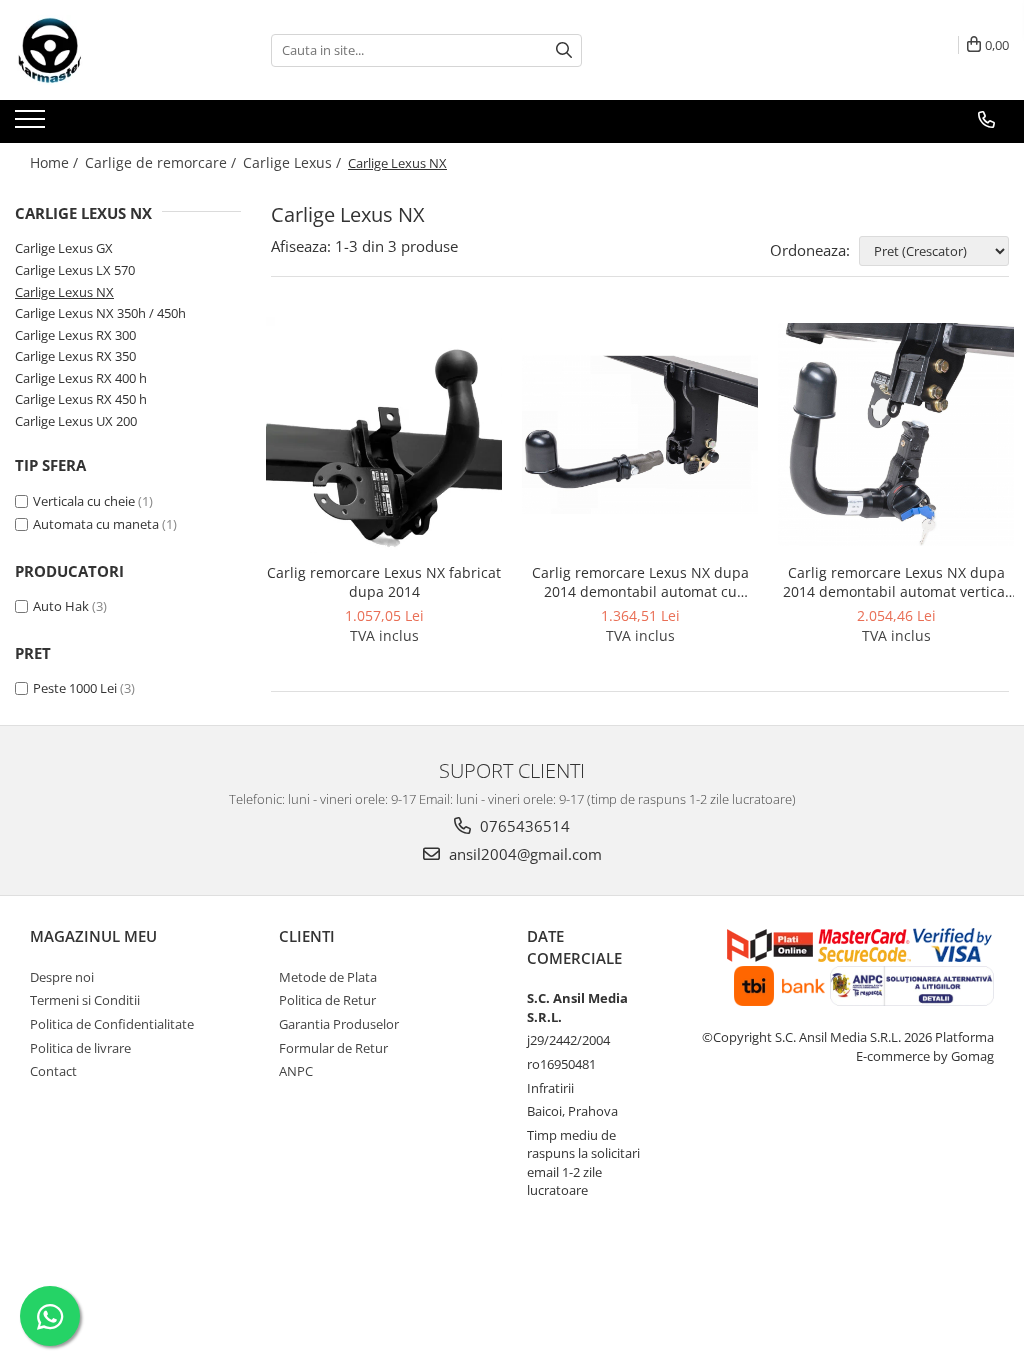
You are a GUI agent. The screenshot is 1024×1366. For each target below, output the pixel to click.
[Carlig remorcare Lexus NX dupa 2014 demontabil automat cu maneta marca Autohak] (640, 434)
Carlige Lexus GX (64, 248)
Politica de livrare (80, 1048)
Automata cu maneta (96, 524)
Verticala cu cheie (84, 501)
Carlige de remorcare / (162, 162)
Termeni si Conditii (85, 1000)
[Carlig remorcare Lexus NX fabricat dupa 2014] (384, 435)
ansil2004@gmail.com (523, 854)
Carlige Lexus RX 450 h (81, 399)
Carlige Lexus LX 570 (75, 270)
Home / (56, 162)
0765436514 (523, 826)
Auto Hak (61, 606)
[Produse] (32, 125)
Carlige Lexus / (294, 162)
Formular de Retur (333, 1048)
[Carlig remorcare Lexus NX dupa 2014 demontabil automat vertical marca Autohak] (896, 434)
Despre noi (62, 977)
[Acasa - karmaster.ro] (115, 50)
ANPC (296, 1071)
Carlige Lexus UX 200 (76, 421)
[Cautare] (564, 50)
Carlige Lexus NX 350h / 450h (100, 313)
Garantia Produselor (339, 1024)
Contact (53, 1071)
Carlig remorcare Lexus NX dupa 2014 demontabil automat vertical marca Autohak (896, 582)
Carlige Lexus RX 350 (75, 356)
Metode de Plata (328, 977)
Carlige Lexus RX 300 (75, 335)
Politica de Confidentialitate (112, 1024)
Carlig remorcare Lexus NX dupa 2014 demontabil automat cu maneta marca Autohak (640, 582)
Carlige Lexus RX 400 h (81, 378)
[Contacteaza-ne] (986, 120)
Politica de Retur (327, 1000)
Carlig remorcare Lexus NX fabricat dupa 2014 (384, 582)
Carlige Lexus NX (64, 292)
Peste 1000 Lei (75, 688)
